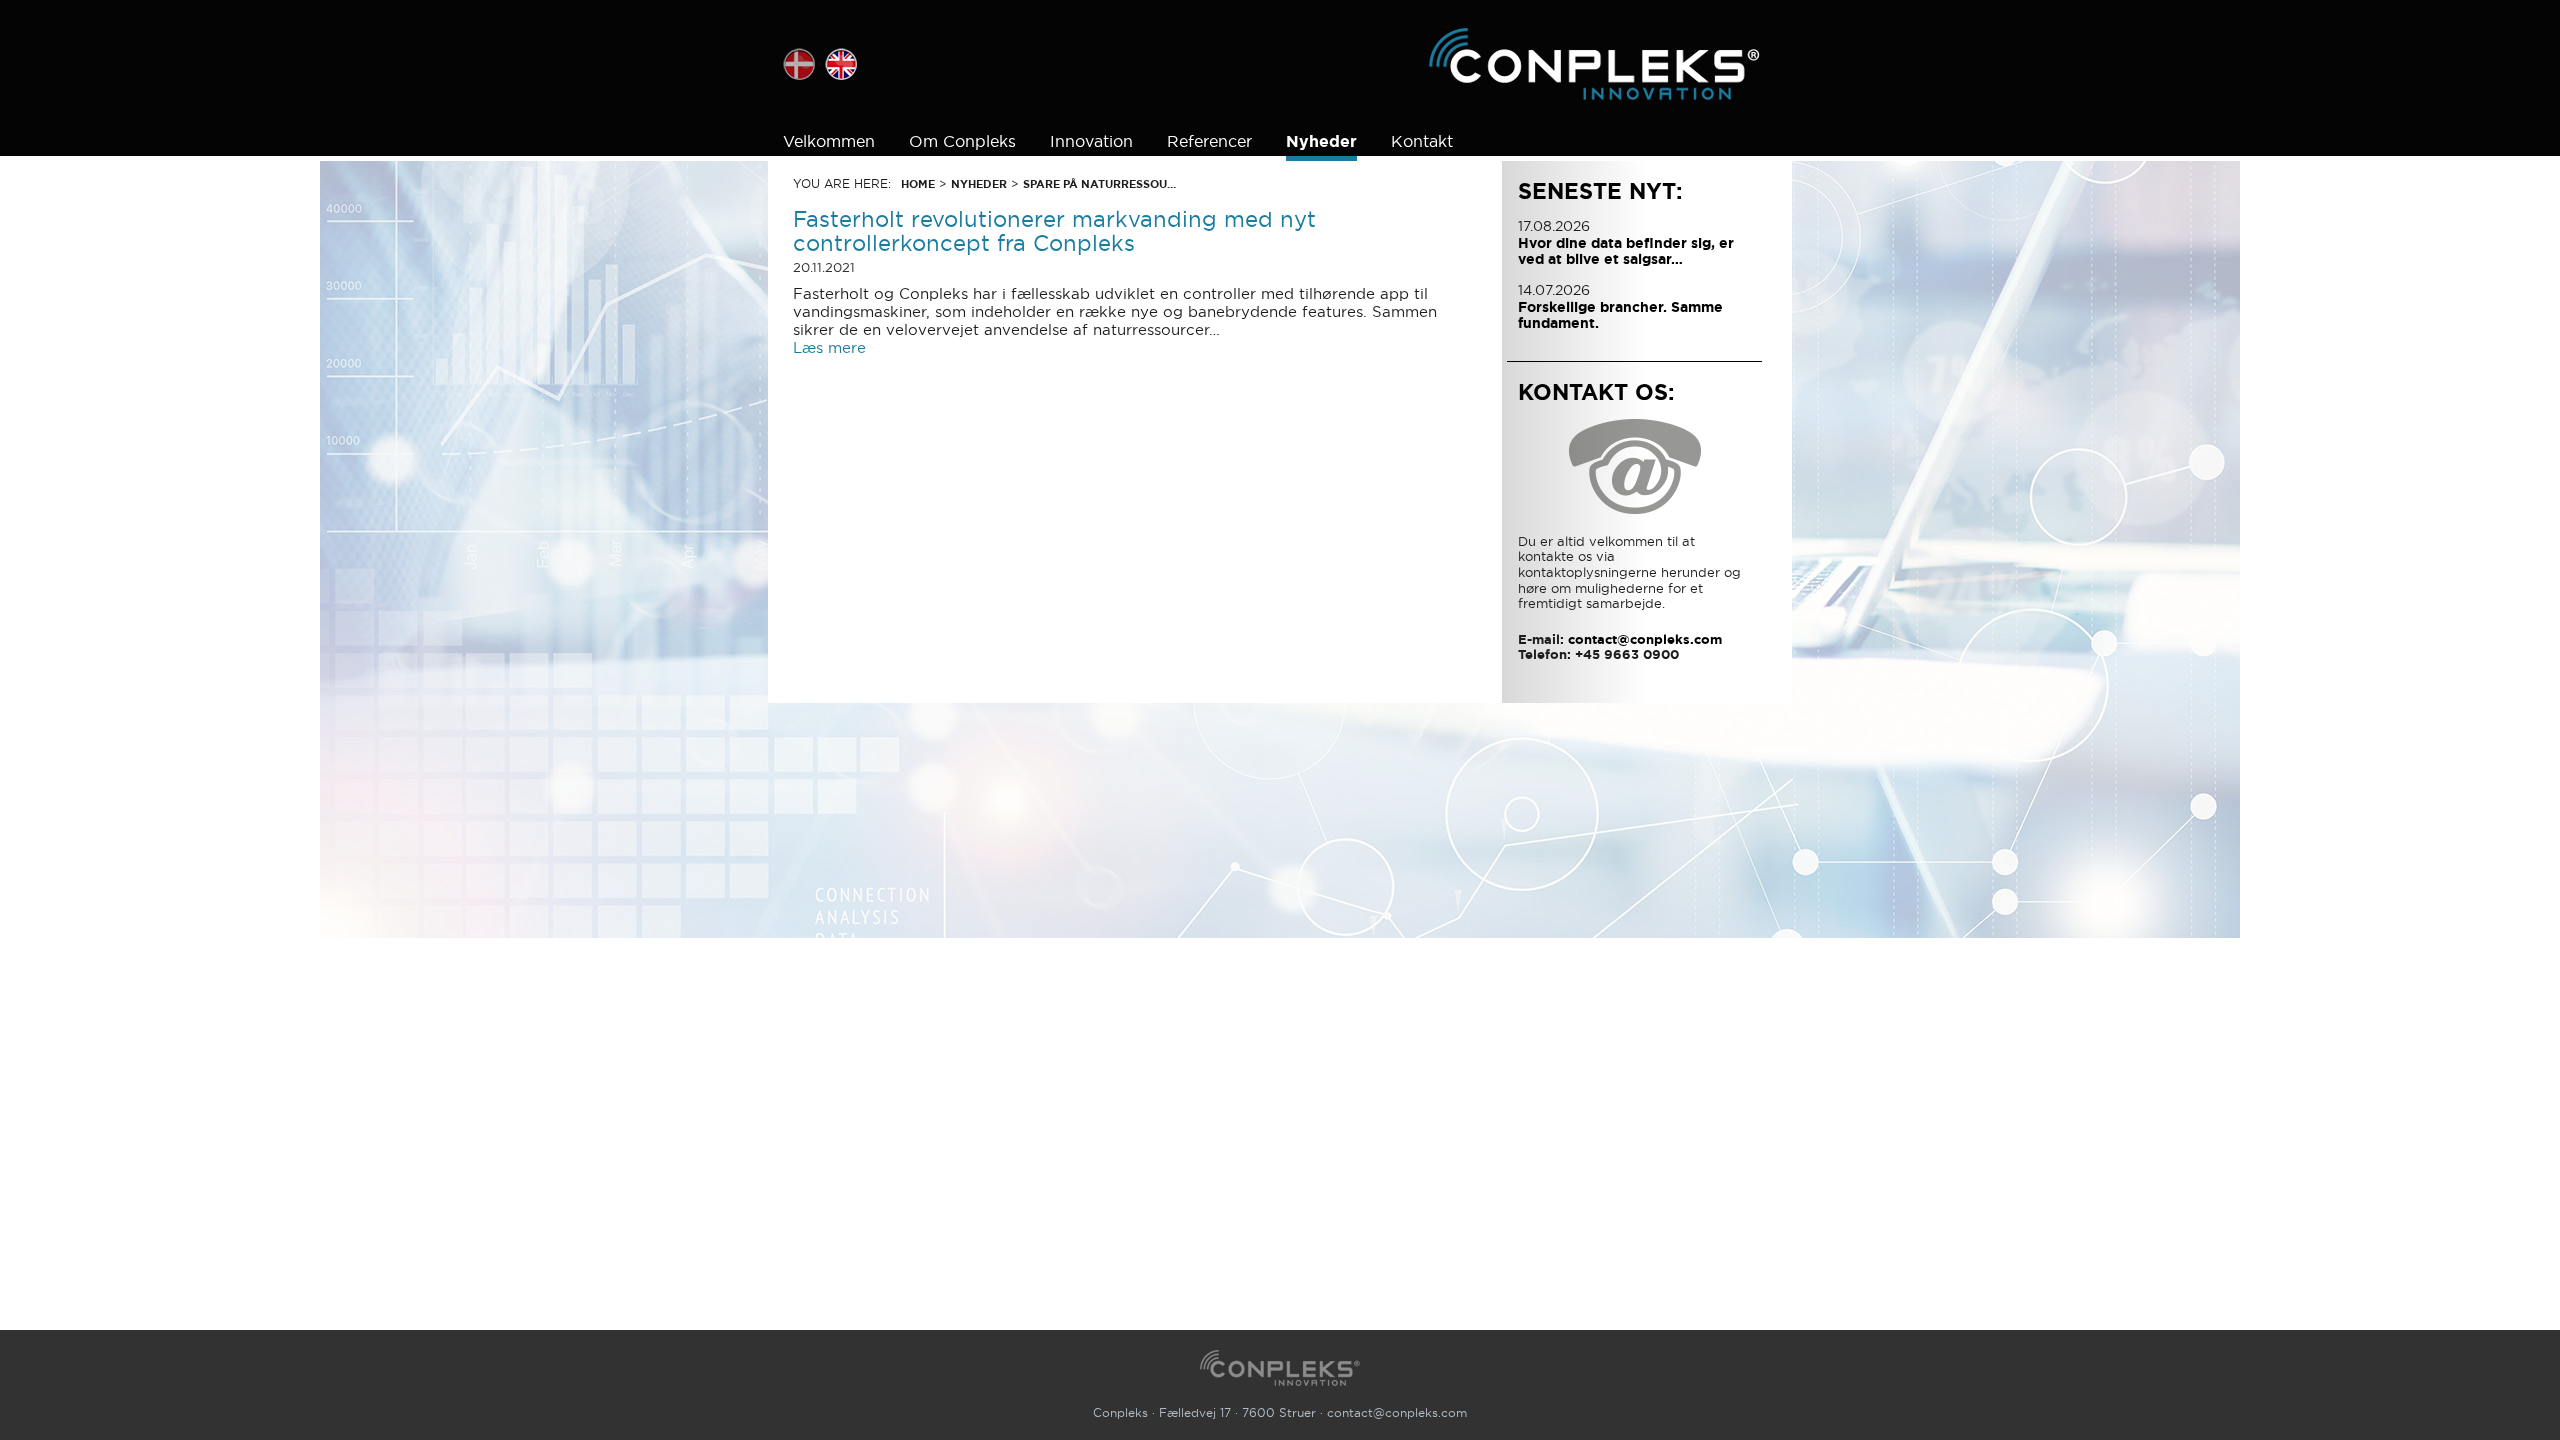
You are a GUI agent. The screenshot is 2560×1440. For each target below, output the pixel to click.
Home (918, 184)
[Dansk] (799, 64)
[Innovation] (1594, 64)
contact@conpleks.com (1397, 1412)
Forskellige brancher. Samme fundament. (1620, 315)
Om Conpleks (962, 141)
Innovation (1091, 141)
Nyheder (1321, 141)
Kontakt (1422, 141)
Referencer (1209, 141)
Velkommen (829, 141)
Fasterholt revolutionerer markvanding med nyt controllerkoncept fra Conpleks (1054, 231)
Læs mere (829, 347)
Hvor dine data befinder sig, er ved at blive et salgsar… (1626, 251)
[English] (841, 64)
